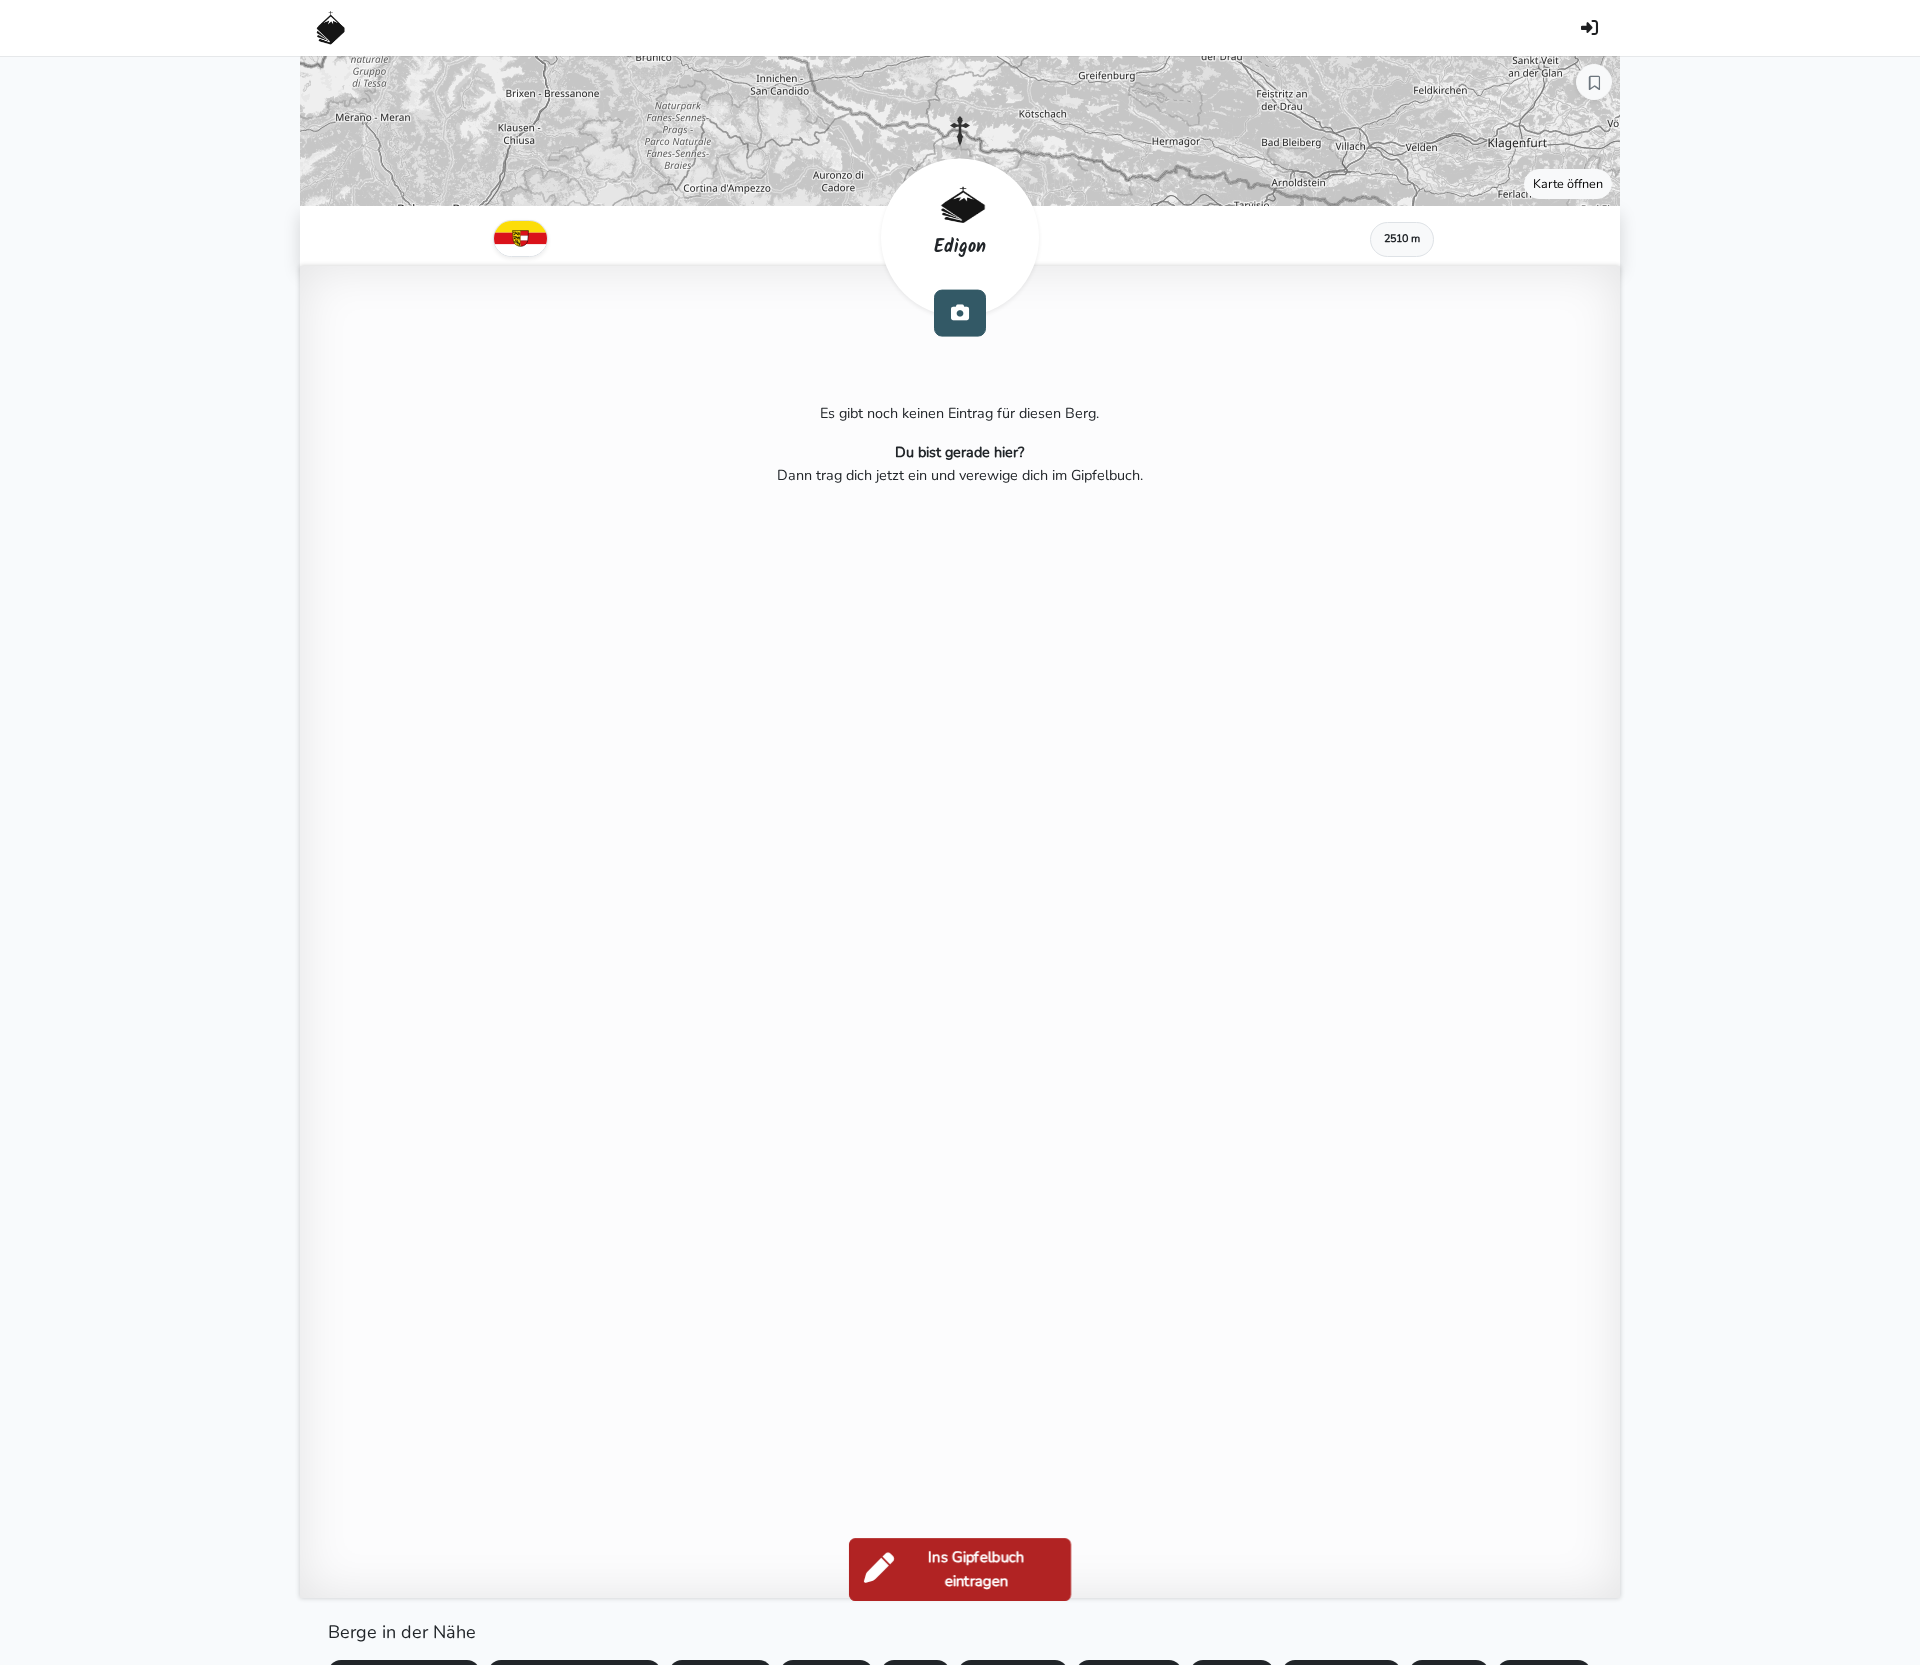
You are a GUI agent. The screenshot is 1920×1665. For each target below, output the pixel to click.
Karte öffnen (1568, 183)
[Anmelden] (1589, 28)
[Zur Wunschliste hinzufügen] (1594, 82)
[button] (960, 131)
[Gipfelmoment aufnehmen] (960, 312)
